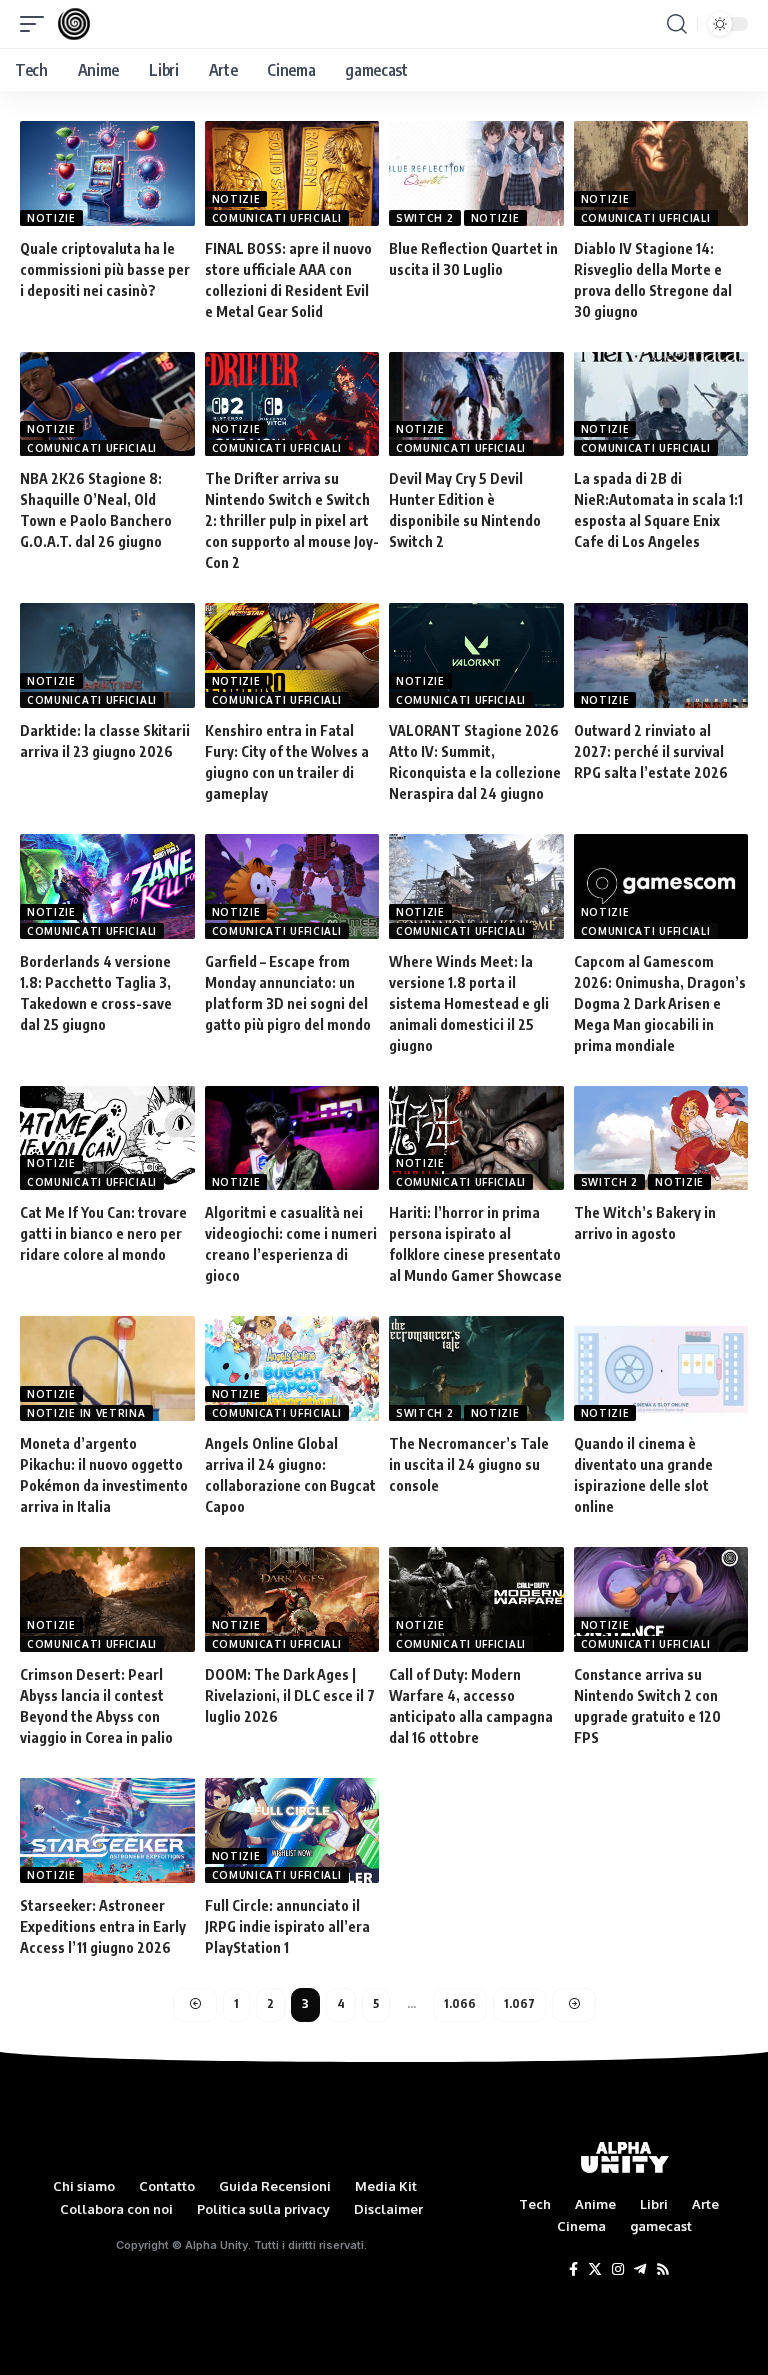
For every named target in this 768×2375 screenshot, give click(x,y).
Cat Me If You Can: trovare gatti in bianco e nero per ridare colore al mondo (103, 1233)
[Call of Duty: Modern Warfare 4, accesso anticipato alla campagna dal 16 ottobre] (476, 1599)
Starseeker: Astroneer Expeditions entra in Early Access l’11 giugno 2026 (103, 1926)
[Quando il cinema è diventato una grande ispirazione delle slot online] (661, 1368)
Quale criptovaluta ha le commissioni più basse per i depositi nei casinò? (105, 269)
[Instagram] (618, 2270)
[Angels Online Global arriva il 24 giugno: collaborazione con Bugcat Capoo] (292, 1368)
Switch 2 (425, 218)
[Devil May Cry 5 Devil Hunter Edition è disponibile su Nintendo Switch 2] (476, 404)
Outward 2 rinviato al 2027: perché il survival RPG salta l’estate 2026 (651, 751)
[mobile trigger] (37, 24)
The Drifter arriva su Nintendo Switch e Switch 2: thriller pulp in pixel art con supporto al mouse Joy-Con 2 (292, 520)
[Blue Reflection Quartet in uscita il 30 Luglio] (476, 173)
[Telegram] (640, 2270)
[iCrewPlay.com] (74, 24)
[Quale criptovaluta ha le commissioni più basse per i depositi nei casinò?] (107, 173)
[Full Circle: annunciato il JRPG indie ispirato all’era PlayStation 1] (292, 1830)
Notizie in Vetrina (86, 1413)
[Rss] (663, 2270)
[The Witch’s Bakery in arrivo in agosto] (661, 1138)
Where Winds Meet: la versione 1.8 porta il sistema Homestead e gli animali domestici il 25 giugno (469, 1003)
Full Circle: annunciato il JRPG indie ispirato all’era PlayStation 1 (287, 1926)
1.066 (460, 2003)
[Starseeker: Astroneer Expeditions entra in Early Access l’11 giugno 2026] (107, 1830)
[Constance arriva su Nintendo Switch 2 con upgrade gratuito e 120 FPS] (661, 1599)
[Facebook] (573, 2270)
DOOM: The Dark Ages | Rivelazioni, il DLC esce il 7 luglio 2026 (290, 1695)
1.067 (519, 2003)
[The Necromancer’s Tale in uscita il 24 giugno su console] (476, 1368)
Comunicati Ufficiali (277, 218)
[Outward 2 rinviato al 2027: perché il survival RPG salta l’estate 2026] (661, 655)
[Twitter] (595, 2270)
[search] (677, 24)
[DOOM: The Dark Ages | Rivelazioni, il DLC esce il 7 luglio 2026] (292, 1599)
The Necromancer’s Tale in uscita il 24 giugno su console (469, 1464)
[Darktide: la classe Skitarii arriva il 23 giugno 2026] (107, 655)
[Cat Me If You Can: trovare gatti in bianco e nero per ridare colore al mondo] (107, 1138)
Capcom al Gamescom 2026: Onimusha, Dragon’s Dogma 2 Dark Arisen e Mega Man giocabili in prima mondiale (660, 1003)
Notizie (51, 218)
